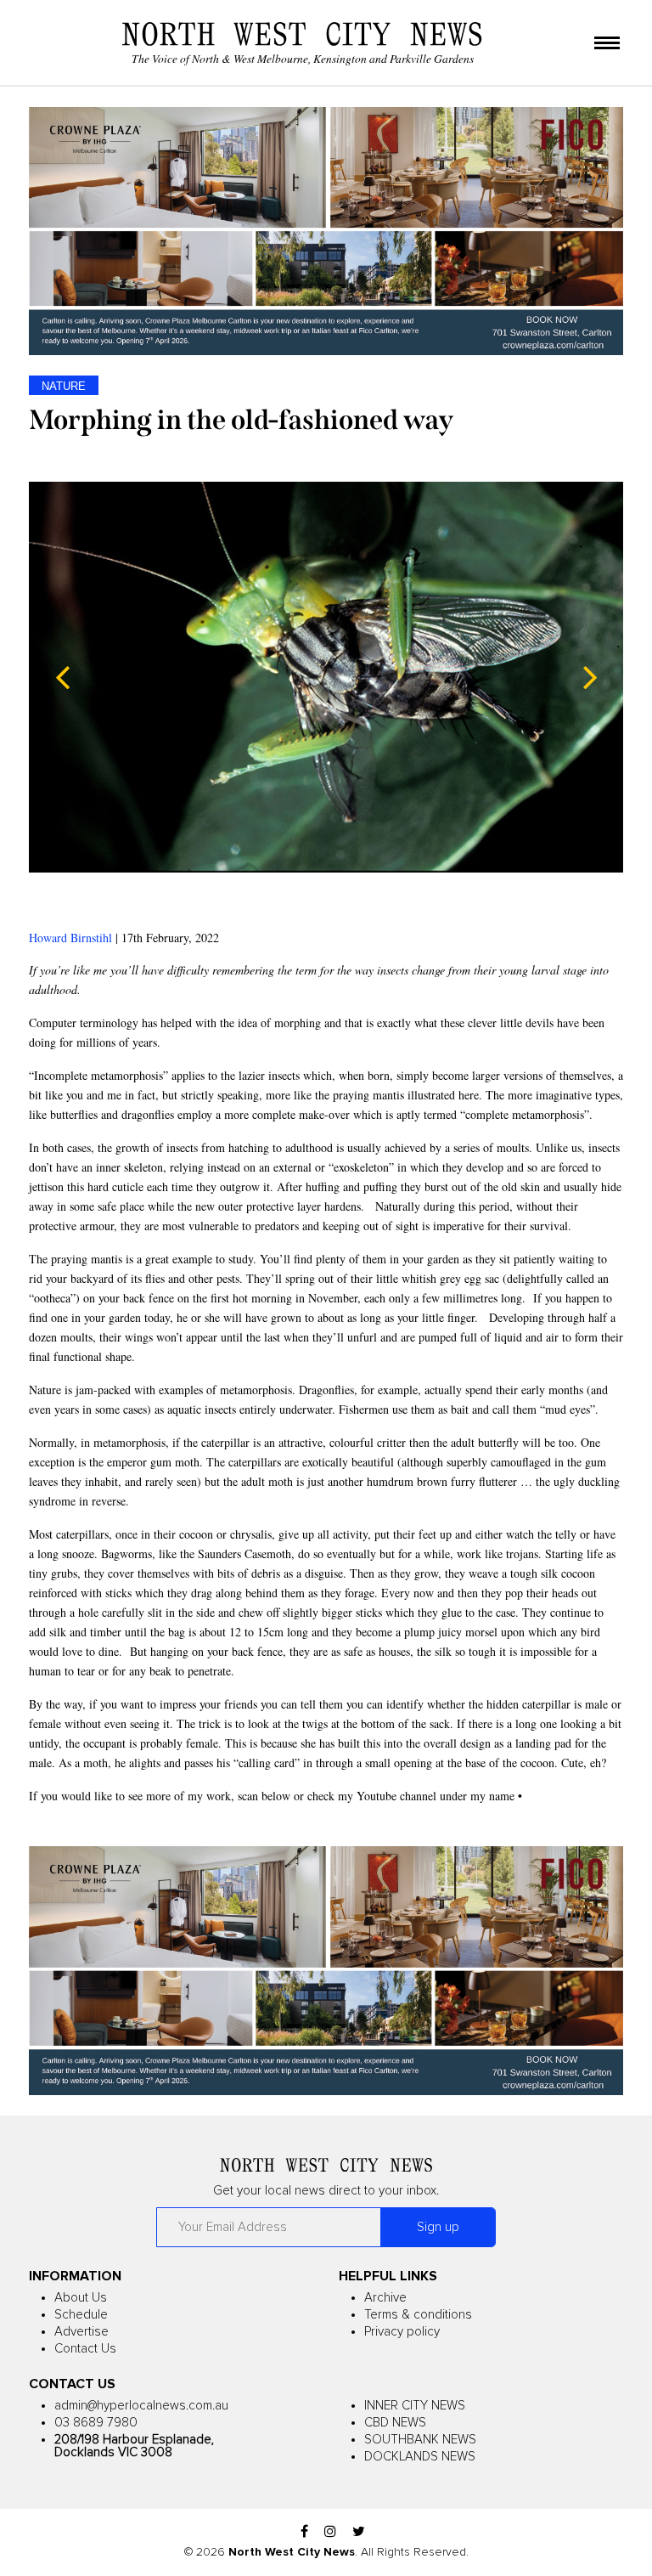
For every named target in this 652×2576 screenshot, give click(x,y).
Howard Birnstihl (70, 938)
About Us (81, 2298)
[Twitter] (359, 2532)
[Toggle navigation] (607, 44)
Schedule (81, 2315)
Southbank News (420, 2440)
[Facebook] (304, 2532)
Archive (385, 2298)
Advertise (81, 2332)
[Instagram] (330, 2532)
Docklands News (420, 2457)
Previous (63, 677)
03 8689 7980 (96, 2423)
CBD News (395, 2423)
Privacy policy (402, 2332)
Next (589, 677)
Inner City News (415, 2406)
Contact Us (85, 2349)
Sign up (438, 2227)
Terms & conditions (418, 2315)
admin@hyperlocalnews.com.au (141, 2406)
